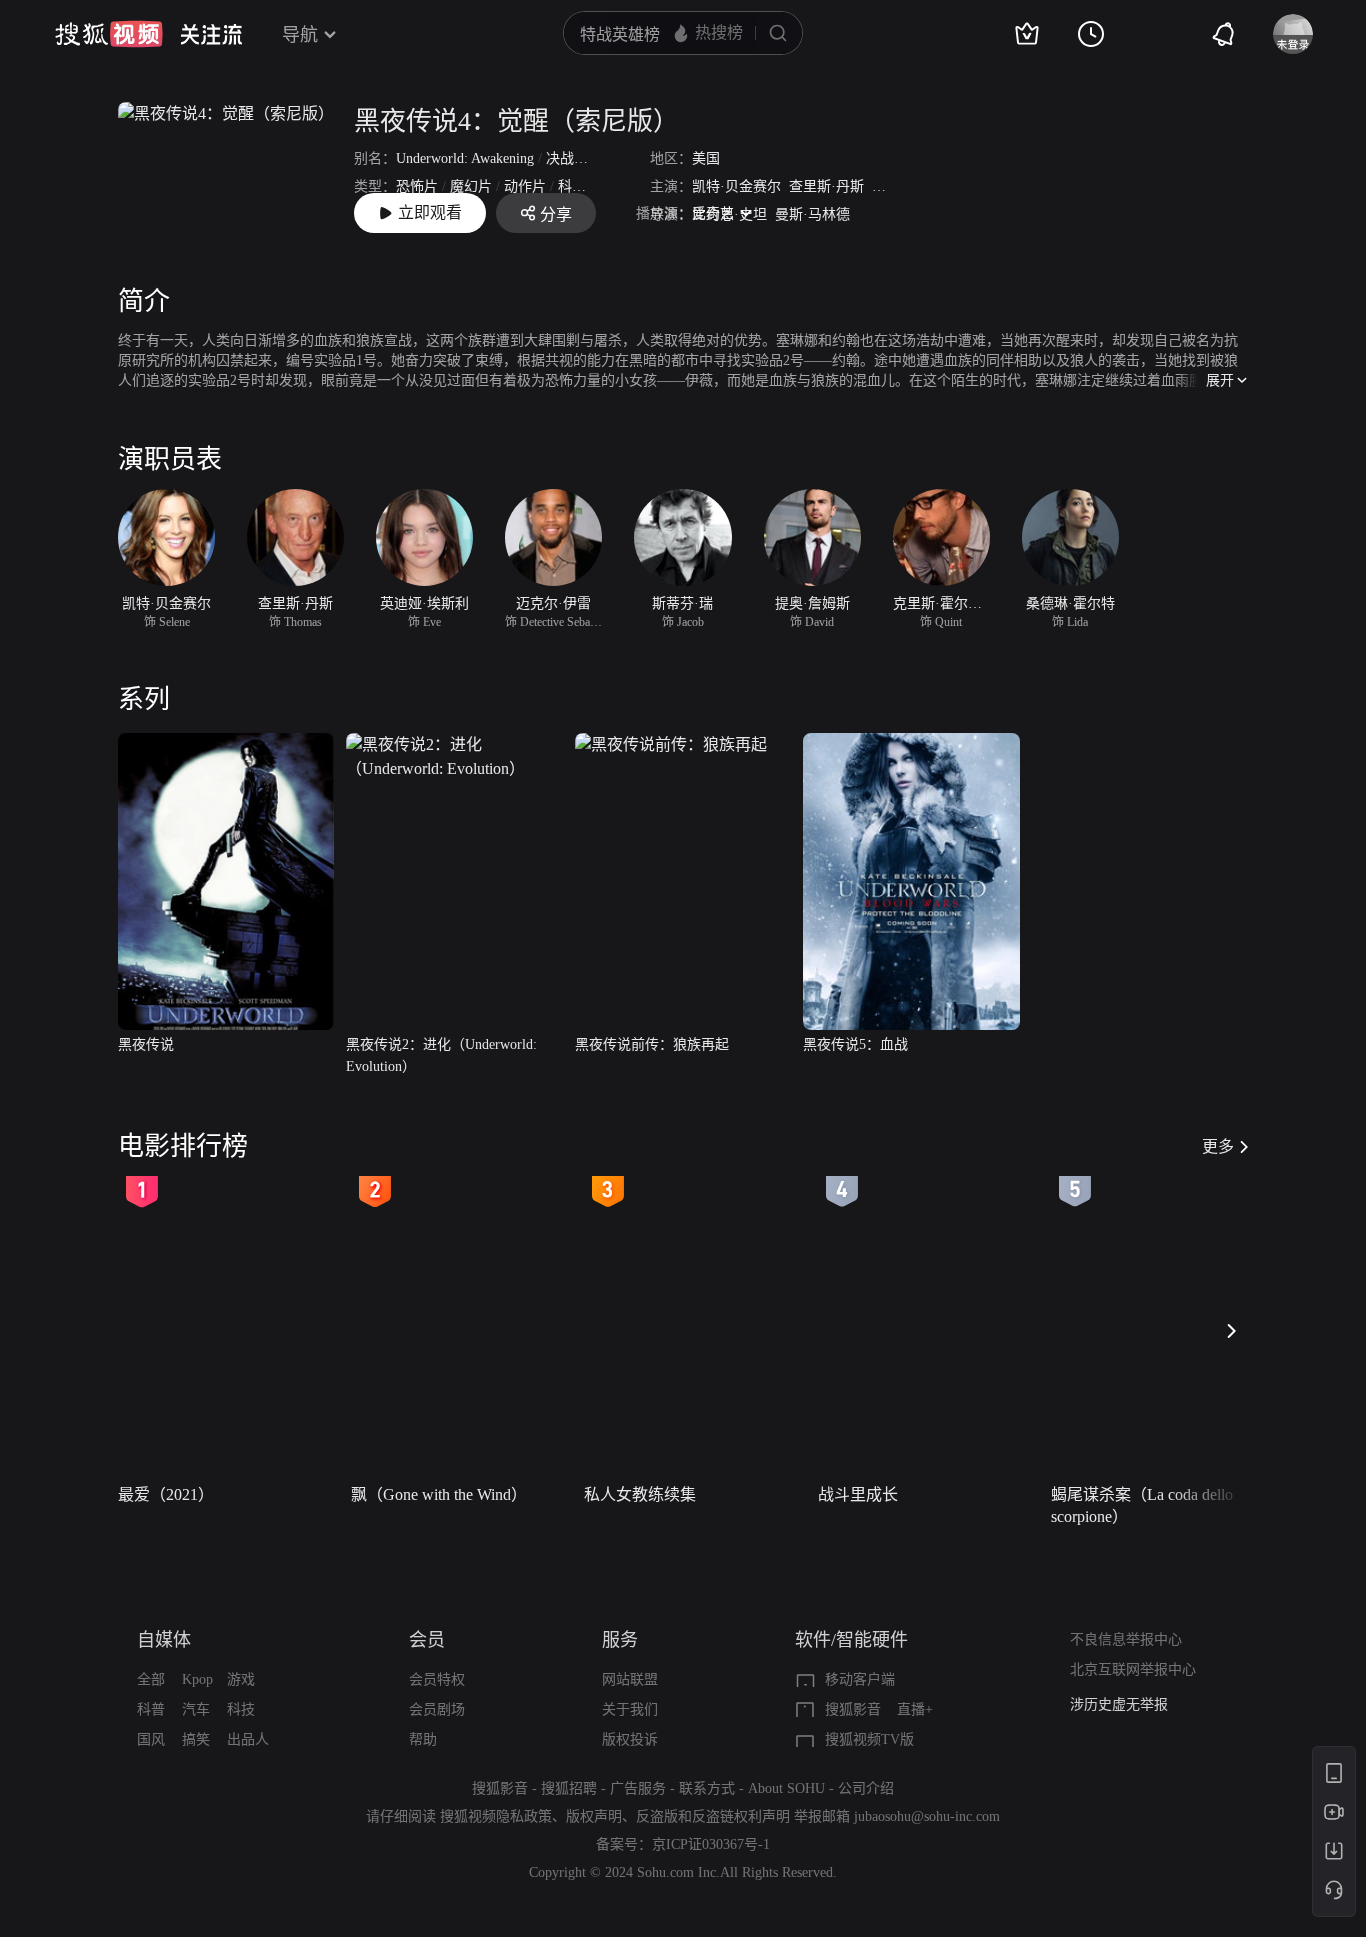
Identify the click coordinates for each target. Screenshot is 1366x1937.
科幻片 (579, 186)
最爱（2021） (166, 1494)
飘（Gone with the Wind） (439, 1494)
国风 (151, 1739)
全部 (151, 1679)
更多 (1218, 1146)
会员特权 (437, 1679)
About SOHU (786, 1788)
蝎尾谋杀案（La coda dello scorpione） (1142, 1505)
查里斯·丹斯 (826, 186)
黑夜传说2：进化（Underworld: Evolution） (441, 1055)
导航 (300, 35)
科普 (151, 1709)
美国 (706, 158)
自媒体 (164, 1640)
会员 (427, 1640)
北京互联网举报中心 (1133, 1669)
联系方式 (707, 1788)
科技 (241, 1709)
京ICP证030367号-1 (711, 1844)
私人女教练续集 (640, 1494)
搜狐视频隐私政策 (496, 1816)
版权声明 (594, 1816)
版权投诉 (630, 1739)
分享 (556, 214)
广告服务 (638, 1788)
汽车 (196, 1709)
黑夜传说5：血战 (855, 1044)
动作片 (525, 186)
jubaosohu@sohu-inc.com (927, 1816)
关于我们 (630, 1709)
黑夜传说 (146, 1044)
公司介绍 (866, 1788)
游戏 (241, 1679)
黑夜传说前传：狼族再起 (652, 1044)
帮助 (423, 1739)
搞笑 (196, 1739)
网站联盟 (630, 1679)
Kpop (197, 1679)
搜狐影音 (853, 1709)
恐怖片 (417, 186)
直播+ (915, 1709)
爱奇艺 (713, 213)
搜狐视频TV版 (869, 1739)
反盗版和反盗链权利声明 (713, 1816)
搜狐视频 (109, 34)
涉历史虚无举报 (1119, 1704)
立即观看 (430, 212)
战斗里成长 (858, 1494)
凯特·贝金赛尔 (736, 186)
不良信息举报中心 (1126, 1639)
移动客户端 (860, 1679)
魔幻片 (471, 186)
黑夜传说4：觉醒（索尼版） (516, 121)
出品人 (248, 1739)
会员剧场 (437, 1709)
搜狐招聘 (569, 1788)
